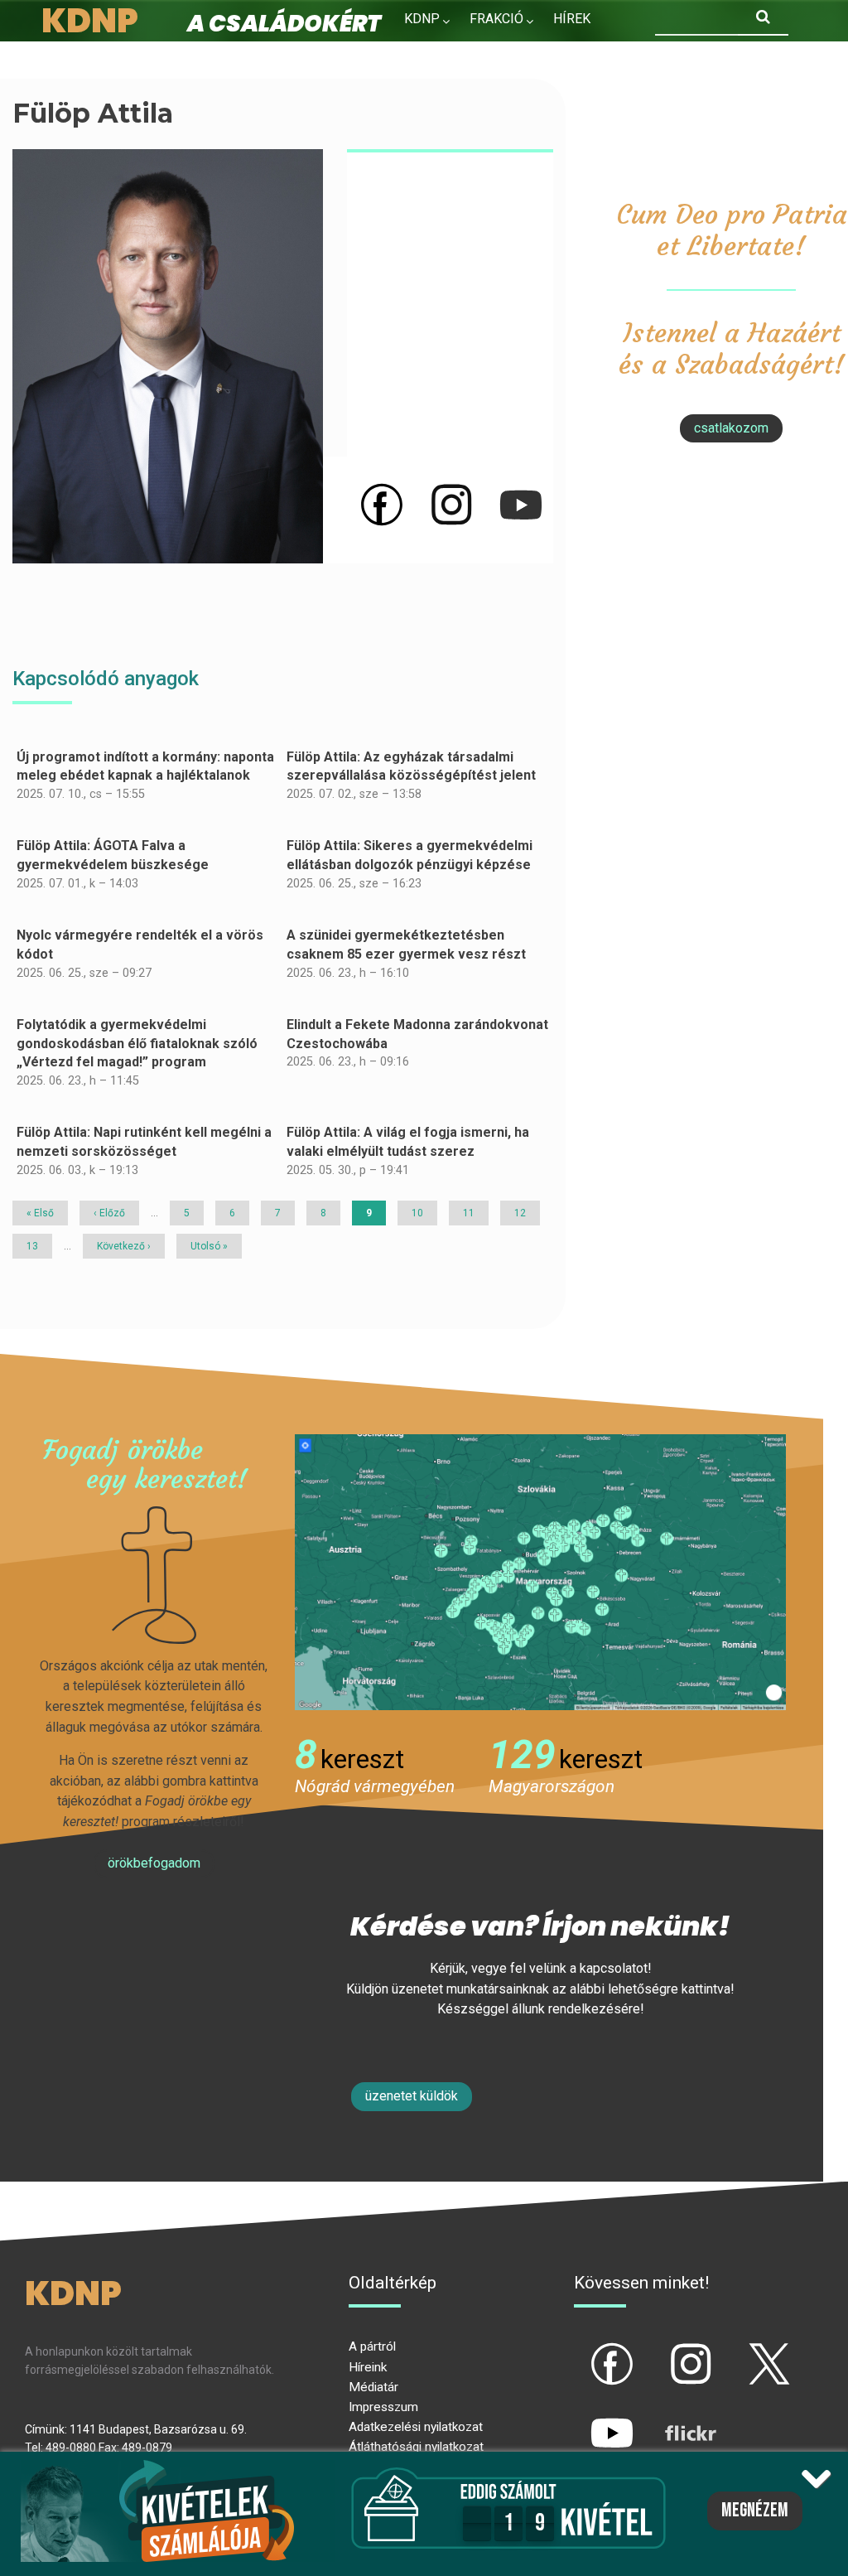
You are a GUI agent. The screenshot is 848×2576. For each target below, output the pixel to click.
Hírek (572, 19)
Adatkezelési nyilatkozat (416, 2427)
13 (38, 1246)
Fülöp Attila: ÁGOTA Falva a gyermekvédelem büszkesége (113, 855)
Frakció (496, 19)
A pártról (372, 2346)
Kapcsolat (534, 54)
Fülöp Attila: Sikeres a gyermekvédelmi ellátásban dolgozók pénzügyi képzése (410, 855)
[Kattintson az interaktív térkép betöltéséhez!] (540, 1571)
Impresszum (383, 2407)
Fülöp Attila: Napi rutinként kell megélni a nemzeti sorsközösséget (144, 1142)
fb (585, 2350)
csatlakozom (731, 428)
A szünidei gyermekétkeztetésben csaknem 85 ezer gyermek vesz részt (406, 945)
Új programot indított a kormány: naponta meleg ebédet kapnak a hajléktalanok (145, 766)
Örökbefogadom (154, 1863)
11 (475, 1213)
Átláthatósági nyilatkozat (416, 2447)
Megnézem (755, 2511)
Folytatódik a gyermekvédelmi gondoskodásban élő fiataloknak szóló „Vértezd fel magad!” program (137, 1043)
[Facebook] (382, 504)
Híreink (368, 2367)
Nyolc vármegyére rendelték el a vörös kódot (140, 945)
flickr (670, 2419)
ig (662, 2350)
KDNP (422, 19)
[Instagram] (451, 504)
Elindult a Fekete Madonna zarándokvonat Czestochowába (417, 1034)
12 (526, 1213)
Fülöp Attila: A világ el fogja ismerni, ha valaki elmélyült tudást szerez (408, 1142)
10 (423, 1213)
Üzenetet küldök (412, 2096)
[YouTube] (521, 504)
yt (584, 2419)
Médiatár (373, 2387)
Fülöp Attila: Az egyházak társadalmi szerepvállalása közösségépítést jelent (411, 766)
